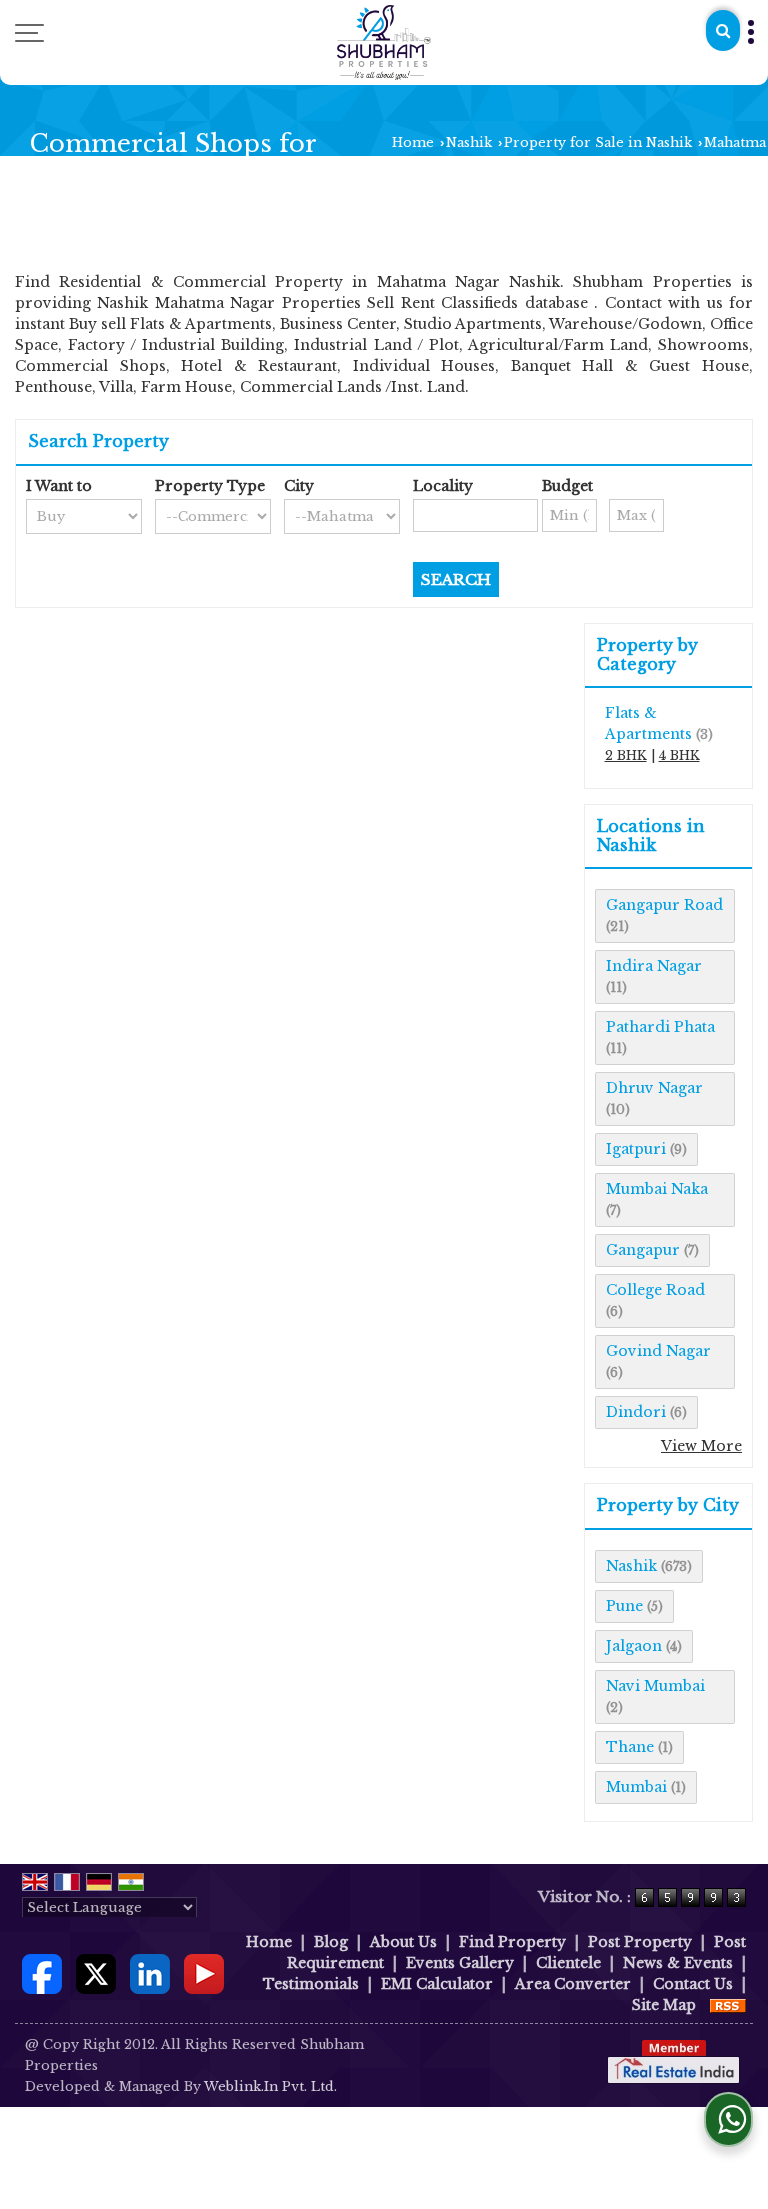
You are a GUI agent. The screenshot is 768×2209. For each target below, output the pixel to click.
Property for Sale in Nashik (598, 142)
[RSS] (728, 2005)
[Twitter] (96, 1972)
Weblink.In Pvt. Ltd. (270, 2086)
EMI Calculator (437, 1984)
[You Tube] (204, 1972)
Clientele (568, 1963)
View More (701, 1446)
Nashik (469, 142)
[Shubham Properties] (384, 42)
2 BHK (626, 755)
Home (413, 142)
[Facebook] (42, 1972)
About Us (403, 1942)
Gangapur (643, 1250)
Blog (331, 1942)
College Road (655, 1290)
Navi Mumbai (655, 1686)
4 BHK (679, 755)
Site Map (664, 2005)
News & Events (678, 1963)
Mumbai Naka (657, 1189)
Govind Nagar (658, 1351)
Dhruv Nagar (654, 1088)
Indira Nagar (654, 966)
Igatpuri (636, 1149)
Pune (624, 1606)
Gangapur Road (664, 905)
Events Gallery (460, 1963)
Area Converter (573, 1984)
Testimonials (311, 1984)
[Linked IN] (150, 1972)
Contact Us (693, 1984)
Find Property (512, 1942)
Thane (630, 1747)
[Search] (723, 30)
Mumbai (636, 1787)
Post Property (640, 1942)
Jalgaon (634, 1646)
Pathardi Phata (660, 1027)
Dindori (636, 1412)
